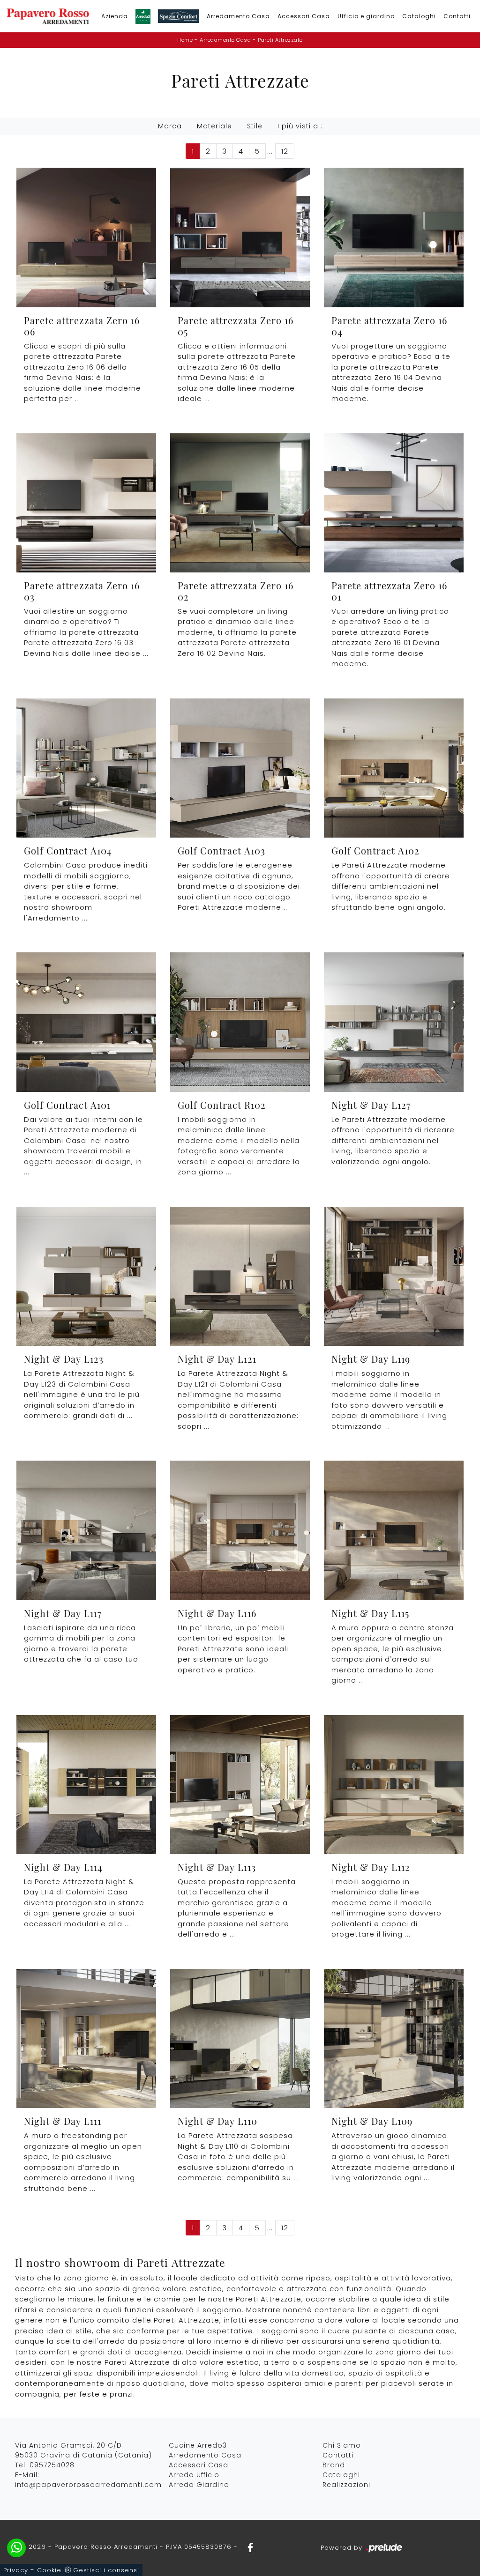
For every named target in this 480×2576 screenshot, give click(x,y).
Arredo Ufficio (194, 2475)
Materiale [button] (214, 126)
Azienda (115, 16)
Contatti (457, 16)
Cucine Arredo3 (198, 2445)
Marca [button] (170, 126)
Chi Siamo (342, 2445)
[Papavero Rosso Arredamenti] (48, 16)
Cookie (49, 2570)
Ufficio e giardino (366, 16)
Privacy (16, 2570)
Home (185, 40)
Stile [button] (255, 126)
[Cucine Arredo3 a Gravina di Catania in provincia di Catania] (143, 16)
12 (285, 151)
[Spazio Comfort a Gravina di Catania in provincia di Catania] (179, 16)
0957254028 (52, 2465)
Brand (334, 2465)
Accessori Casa (304, 16)
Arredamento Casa (238, 16)
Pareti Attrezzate (280, 40)
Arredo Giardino (199, 2485)
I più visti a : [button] (300, 126)
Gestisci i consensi (106, 2570)
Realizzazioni (346, 2485)
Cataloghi (419, 16)
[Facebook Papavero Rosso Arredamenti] (247, 2547)
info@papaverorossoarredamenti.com (88, 2485)
